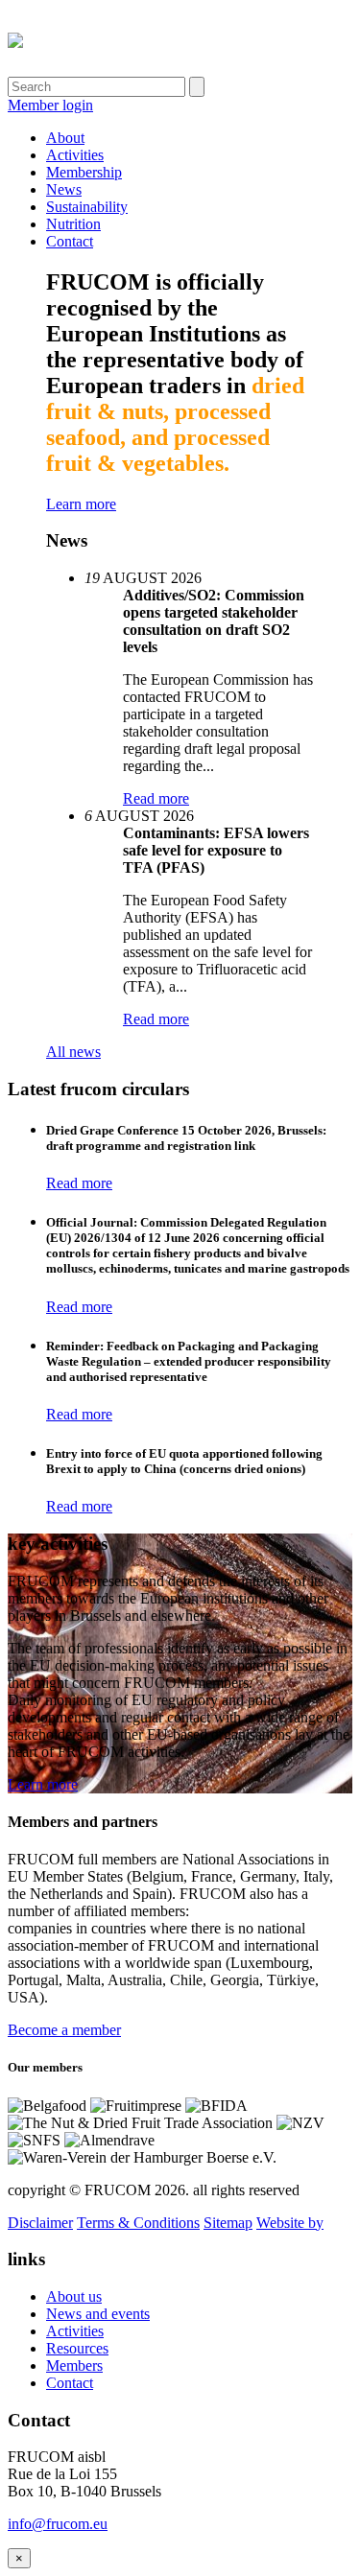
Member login (50, 105)
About (65, 138)
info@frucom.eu (58, 2524)
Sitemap (228, 2223)
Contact (70, 241)
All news (73, 1052)
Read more (156, 798)
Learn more (81, 504)
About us (74, 2296)
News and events (98, 2314)
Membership (84, 172)
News (64, 189)
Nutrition (73, 224)
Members (74, 2365)
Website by (290, 2223)
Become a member (64, 2030)
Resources (77, 2348)
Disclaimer (40, 2223)
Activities (75, 155)
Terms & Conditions (138, 2223)
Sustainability (87, 207)
